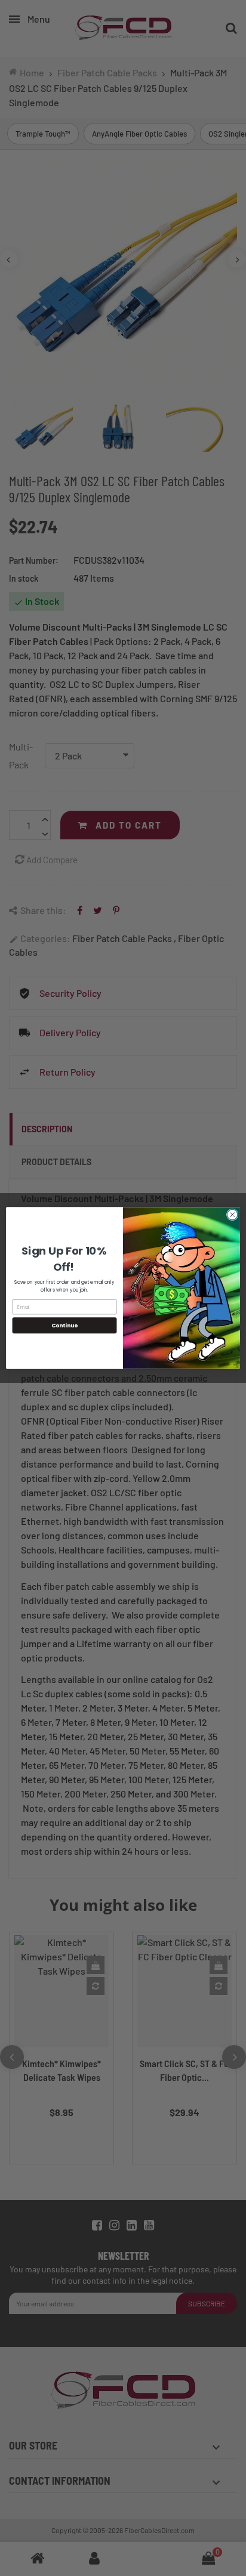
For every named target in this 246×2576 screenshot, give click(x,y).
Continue (64, 1325)
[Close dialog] (232, 1215)
